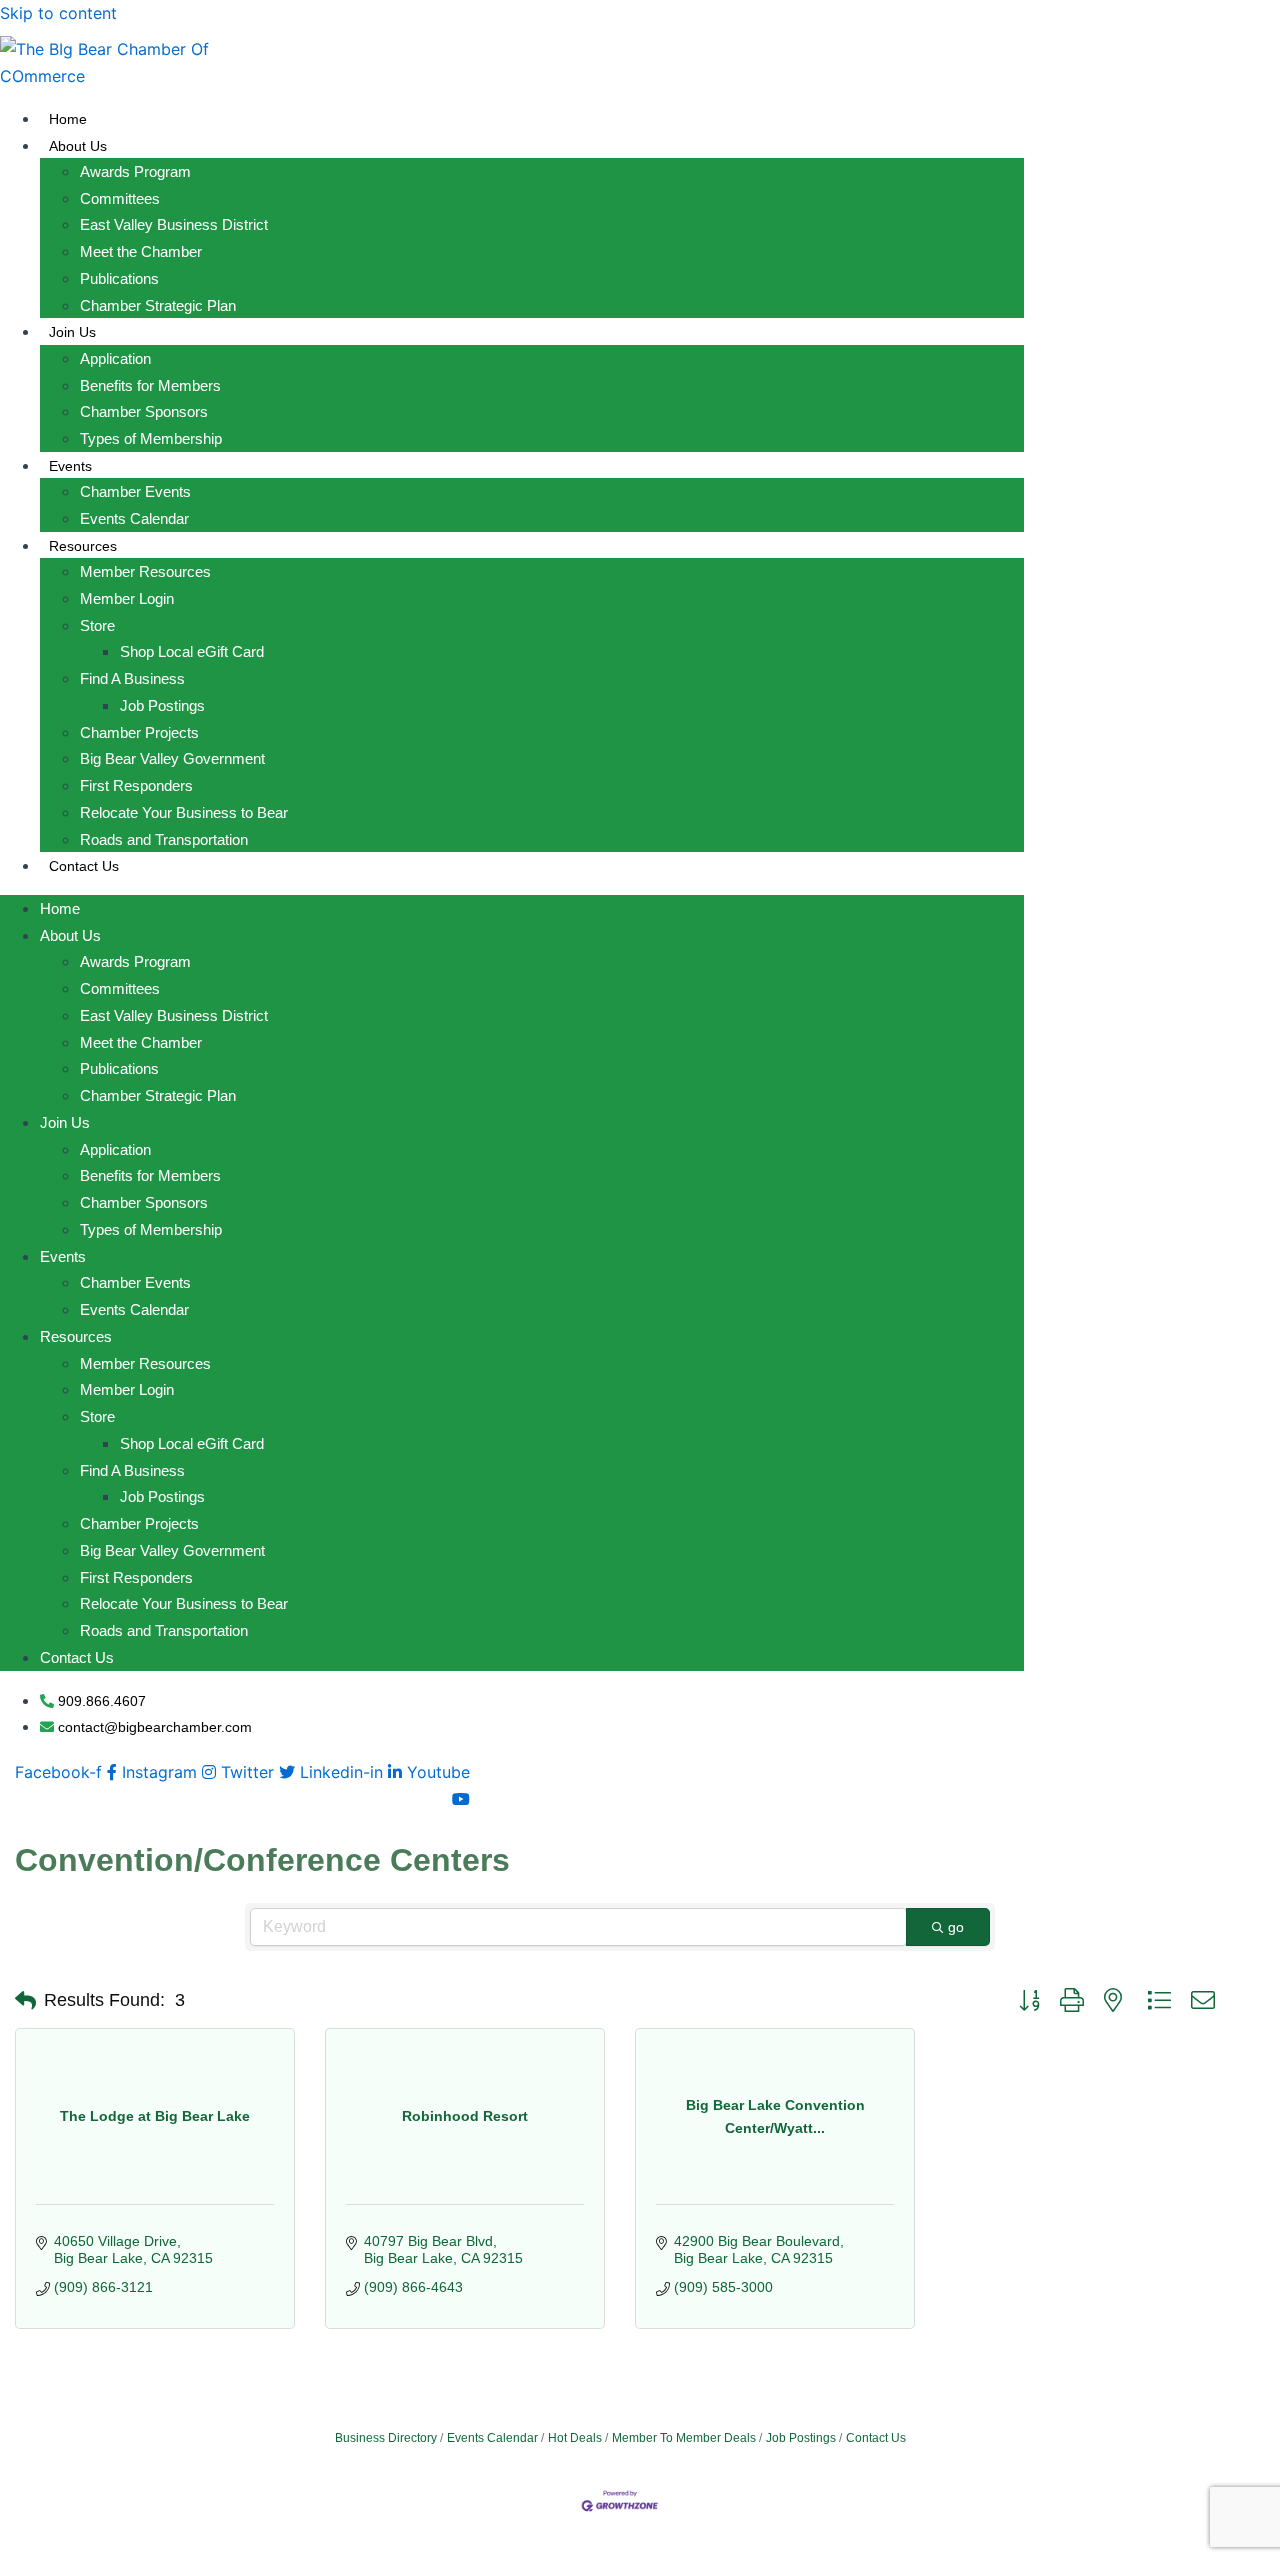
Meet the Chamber (141, 251)
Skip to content (58, 13)
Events (70, 466)
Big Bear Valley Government (172, 758)
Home (68, 119)
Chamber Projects (139, 732)
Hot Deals (575, 2438)
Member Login (127, 598)
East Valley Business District (174, 224)
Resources (83, 546)
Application (115, 358)
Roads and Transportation (164, 839)
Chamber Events (135, 491)
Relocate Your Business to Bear (184, 812)
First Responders (136, 785)
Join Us (72, 332)
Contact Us (84, 866)
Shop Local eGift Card (192, 651)
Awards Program (135, 171)
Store (97, 625)
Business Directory (386, 2438)
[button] (25, 2001)
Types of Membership (151, 438)
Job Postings (162, 705)
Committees (120, 198)
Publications (119, 278)
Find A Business (132, 678)
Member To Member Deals (684, 2438)
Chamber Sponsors (144, 411)
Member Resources (145, 571)
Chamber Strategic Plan (158, 305)
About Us (78, 146)
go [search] (956, 1927)
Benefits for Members (150, 385)
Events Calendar (134, 518)
